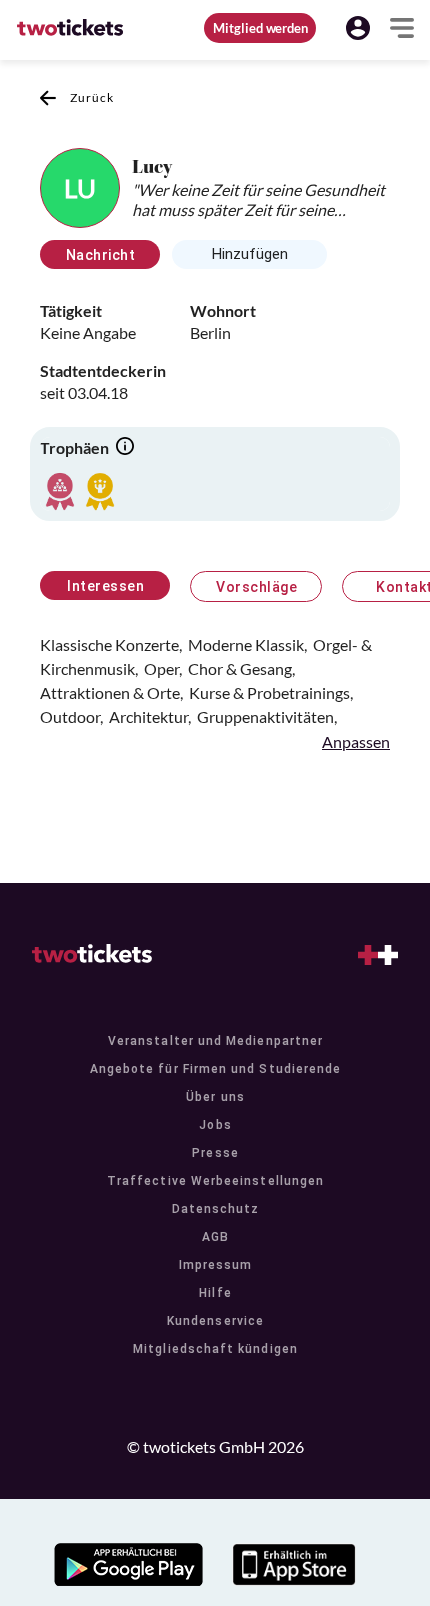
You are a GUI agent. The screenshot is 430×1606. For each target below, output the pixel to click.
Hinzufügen (250, 254)
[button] (358, 28)
